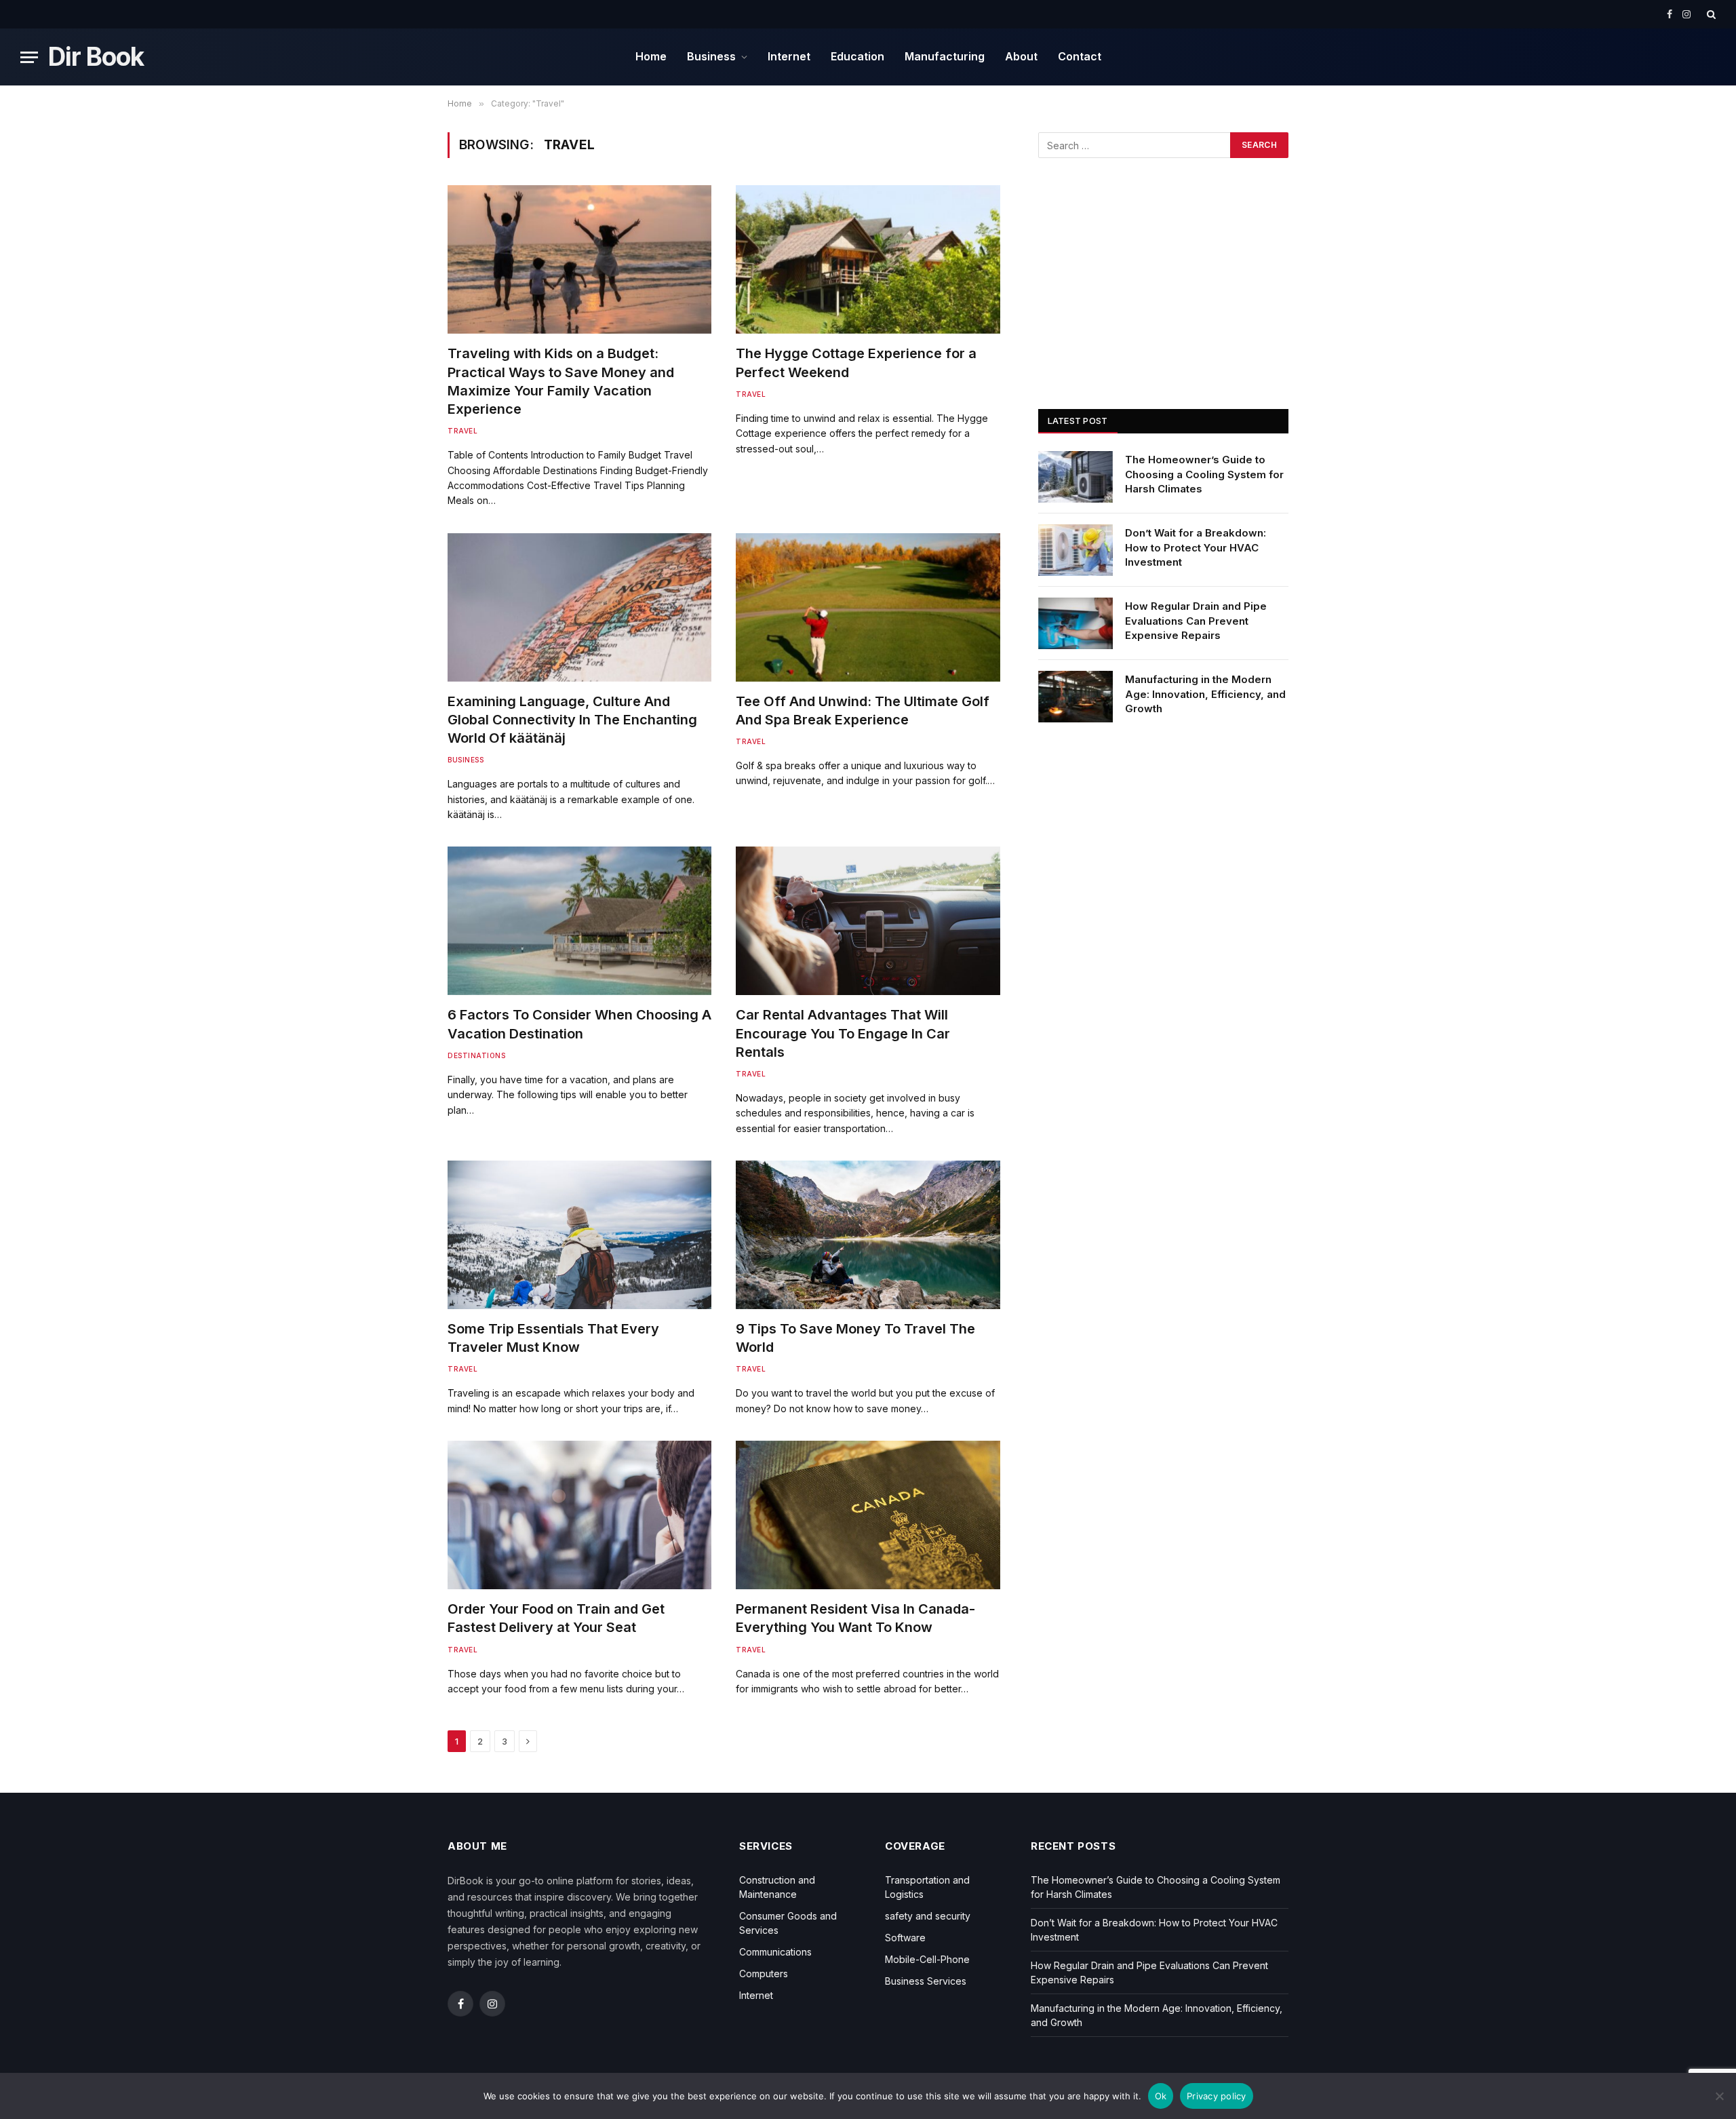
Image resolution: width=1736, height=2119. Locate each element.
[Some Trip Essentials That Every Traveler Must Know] (579, 1235)
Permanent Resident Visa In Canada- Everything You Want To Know (855, 1618)
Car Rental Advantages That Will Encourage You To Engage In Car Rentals (843, 1033)
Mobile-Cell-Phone (927, 1959)
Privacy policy (1217, 2096)
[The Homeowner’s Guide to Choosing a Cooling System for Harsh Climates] (1076, 477)
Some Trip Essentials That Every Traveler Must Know (553, 1338)
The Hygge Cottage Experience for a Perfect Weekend (856, 363)
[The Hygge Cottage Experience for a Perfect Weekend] (868, 259)
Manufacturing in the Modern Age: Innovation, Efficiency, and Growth (1205, 694)
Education (857, 56)
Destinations (476, 1055)
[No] (1719, 2096)
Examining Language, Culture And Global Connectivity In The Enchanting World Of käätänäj (572, 720)
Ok (1161, 2096)
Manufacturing (945, 56)
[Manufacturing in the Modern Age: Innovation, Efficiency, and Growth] (1076, 697)
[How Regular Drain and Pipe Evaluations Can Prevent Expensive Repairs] (1076, 623)
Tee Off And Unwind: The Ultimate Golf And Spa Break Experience (863, 711)
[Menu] (29, 57)
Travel (462, 431)
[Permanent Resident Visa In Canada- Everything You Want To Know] (868, 1515)
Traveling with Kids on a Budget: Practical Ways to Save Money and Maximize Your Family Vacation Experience (561, 381)
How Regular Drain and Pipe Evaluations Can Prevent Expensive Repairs (1196, 621)
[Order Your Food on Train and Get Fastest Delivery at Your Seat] (579, 1515)
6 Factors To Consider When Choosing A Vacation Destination (579, 1024)
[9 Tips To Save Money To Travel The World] (868, 1235)
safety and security (928, 1916)
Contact (1080, 56)
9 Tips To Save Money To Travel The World (855, 1338)
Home (651, 56)
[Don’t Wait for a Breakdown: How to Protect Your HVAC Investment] (1076, 550)
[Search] (1710, 14)
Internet (789, 56)
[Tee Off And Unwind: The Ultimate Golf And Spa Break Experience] (868, 607)
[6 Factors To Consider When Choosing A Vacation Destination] (579, 921)
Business (711, 56)
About (1021, 56)
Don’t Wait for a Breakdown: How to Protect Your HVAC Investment (1196, 547)
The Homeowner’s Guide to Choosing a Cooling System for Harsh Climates (1204, 474)
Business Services (926, 1981)
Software (905, 1938)
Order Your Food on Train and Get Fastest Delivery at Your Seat (556, 1618)
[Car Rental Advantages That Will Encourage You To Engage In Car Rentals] (868, 921)
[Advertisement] (1163, 284)
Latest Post (1078, 421)
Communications (775, 1952)
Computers (764, 1974)
